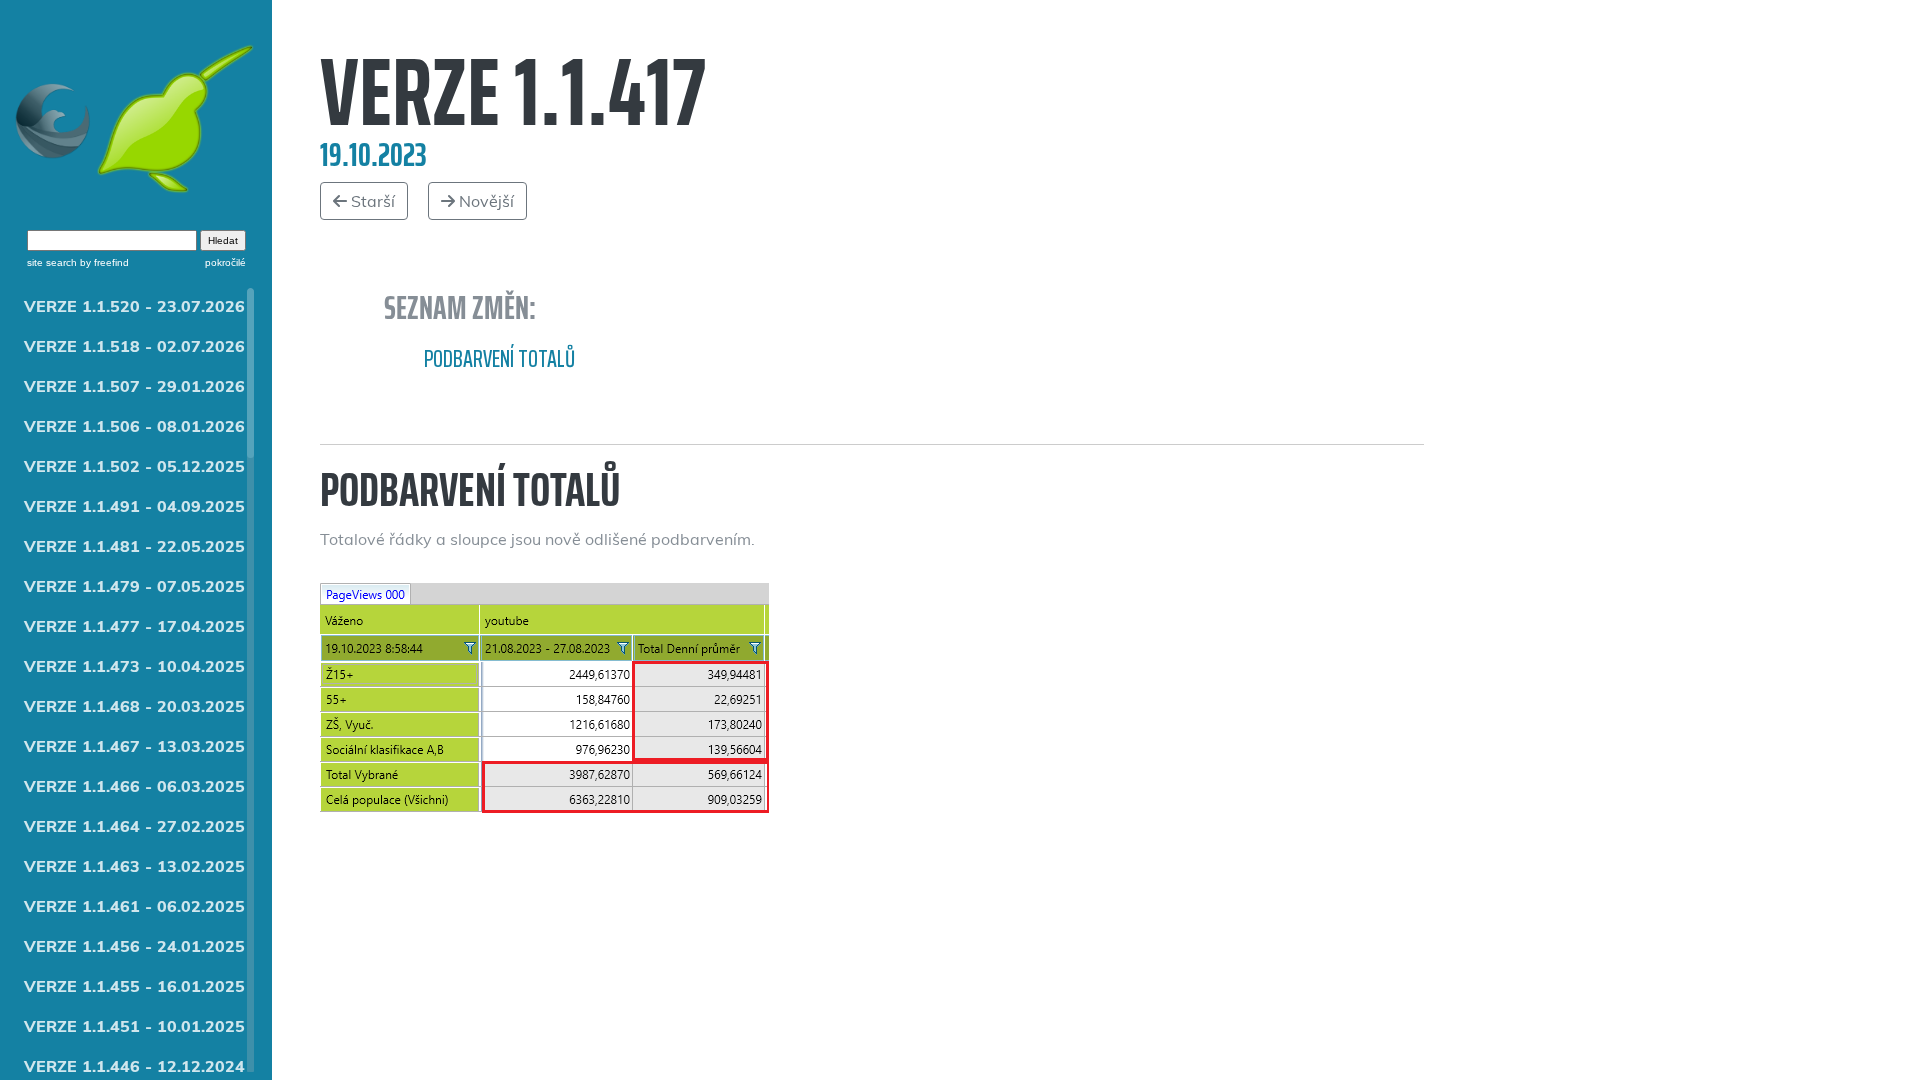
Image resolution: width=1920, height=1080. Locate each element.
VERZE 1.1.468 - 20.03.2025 (134, 706)
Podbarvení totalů (499, 359)
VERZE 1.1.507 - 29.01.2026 (134, 386)
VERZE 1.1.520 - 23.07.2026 (134, 306)
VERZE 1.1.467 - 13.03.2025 (134, 746)
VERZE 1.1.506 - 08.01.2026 (134, 426)
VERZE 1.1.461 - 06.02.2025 (134, 906)
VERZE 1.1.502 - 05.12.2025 (134, 466)
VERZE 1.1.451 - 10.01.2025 (134, 1026)
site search (52, 262)
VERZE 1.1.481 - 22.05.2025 (134, 546)
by (103, 262)
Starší (371, 201)
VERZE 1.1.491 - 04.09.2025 (134, 506)
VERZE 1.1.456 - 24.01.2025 (134, 946)
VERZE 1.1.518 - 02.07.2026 (134, 346)
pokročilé (225, 262)
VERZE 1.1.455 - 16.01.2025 (134, 986)
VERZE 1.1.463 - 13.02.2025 (134, 866)
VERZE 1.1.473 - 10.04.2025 (134, 666)
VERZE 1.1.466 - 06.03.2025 (134, 786)
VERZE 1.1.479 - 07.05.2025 (134, 586)
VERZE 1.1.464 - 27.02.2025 (134, 826)
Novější (484, 201)
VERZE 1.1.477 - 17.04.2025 (134, 626)
